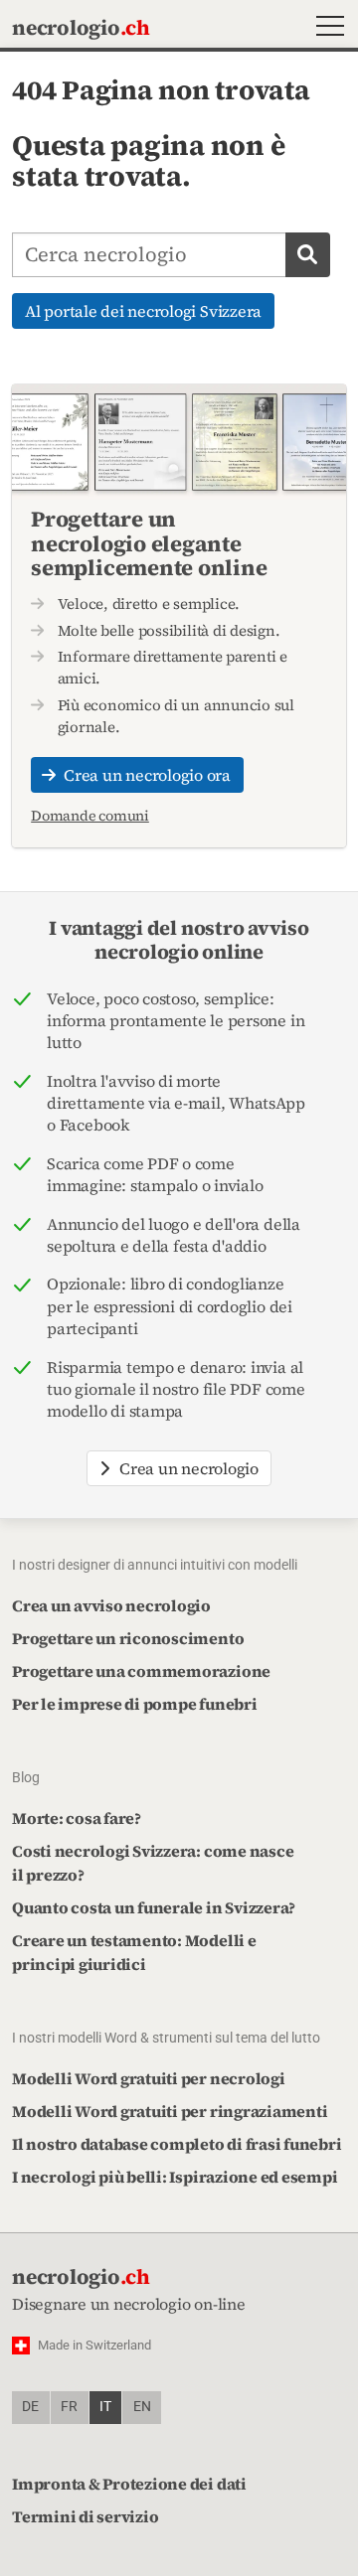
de (30, 2407)
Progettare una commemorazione (141, 1671)
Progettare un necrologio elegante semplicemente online (149, 542)
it (105, 2407)
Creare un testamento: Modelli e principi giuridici (134, 1952)
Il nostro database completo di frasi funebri (177, 2144)
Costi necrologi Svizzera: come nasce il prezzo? (153, 1863)
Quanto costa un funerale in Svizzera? (154, 1907)
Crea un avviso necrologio (111, 1605)
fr (69, 2407)
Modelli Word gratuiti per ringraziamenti (170, 2111)
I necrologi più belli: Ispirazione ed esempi (175, 2177)
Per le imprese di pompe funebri (135, 1704)
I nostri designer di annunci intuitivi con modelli (155, 1565)
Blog (26, 1777)
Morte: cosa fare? (77, 1818)
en (142, 2407)
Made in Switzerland (94, 2345)
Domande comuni (90, 816)
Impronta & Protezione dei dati (129, 2484)
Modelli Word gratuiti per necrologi (149, 2078)
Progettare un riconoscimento (128, 1638)
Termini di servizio (85, 2516)
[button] (326, 28)
